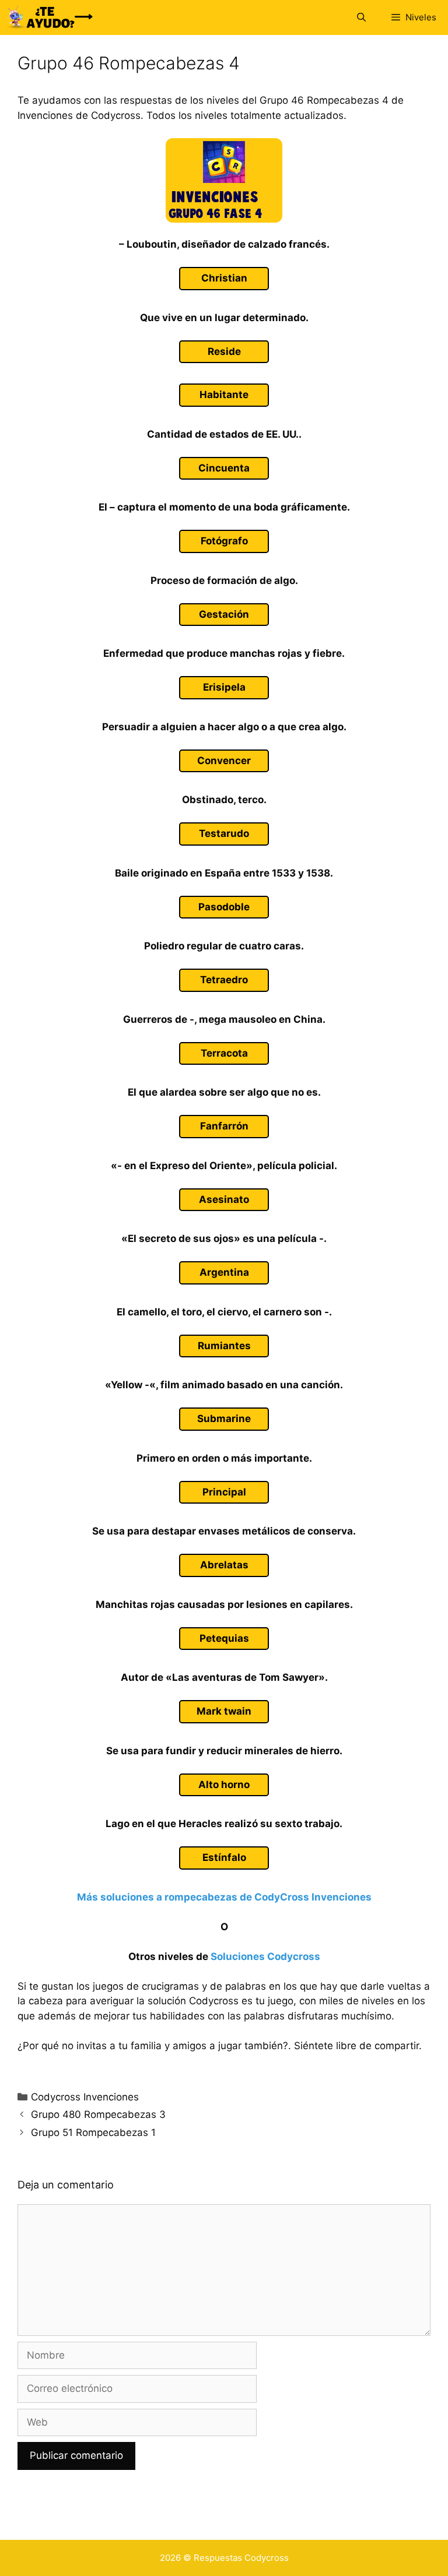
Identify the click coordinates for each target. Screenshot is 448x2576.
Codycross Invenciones (85, 2097)
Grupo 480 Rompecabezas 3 (98, 2114)
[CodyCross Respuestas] (50, 17)
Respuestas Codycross (241, 2558)
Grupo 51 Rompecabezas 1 (93, 2132)
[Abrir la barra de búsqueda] (361, 17)
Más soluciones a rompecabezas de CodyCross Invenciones (224, 1897)
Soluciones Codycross (265, 1956)
